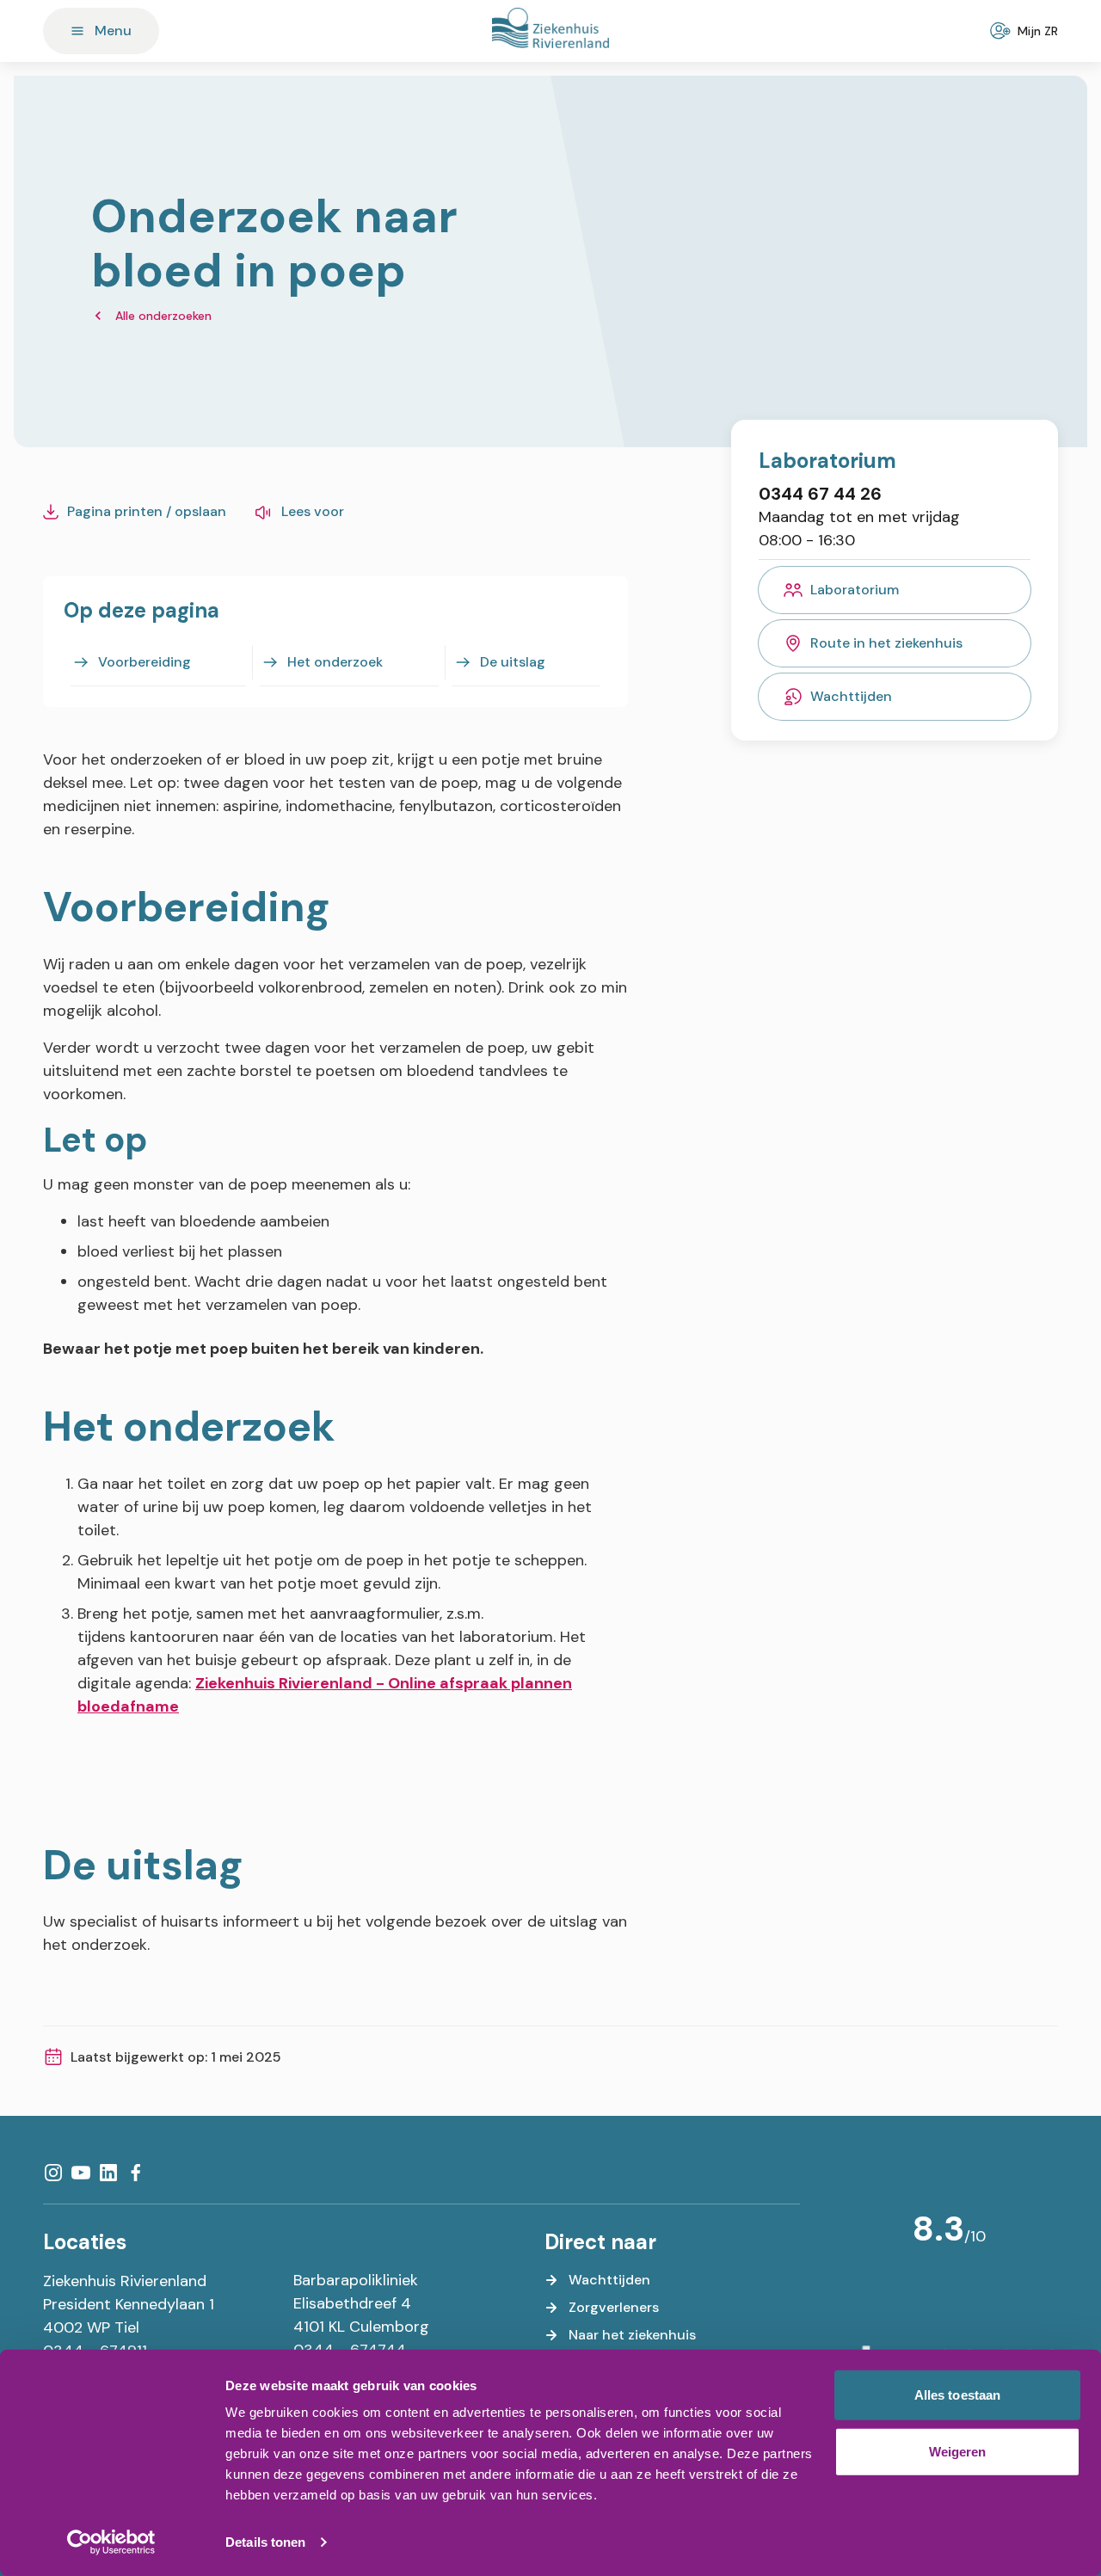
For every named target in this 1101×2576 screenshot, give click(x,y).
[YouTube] (81, 2173)
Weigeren (958, 2451)
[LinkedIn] (108, 2173)
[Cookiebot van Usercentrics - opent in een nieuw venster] (111, 2542)
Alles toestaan (957, 2395)
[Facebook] (136, 2173)
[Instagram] (53, 2173)
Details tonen (265, 2542)
